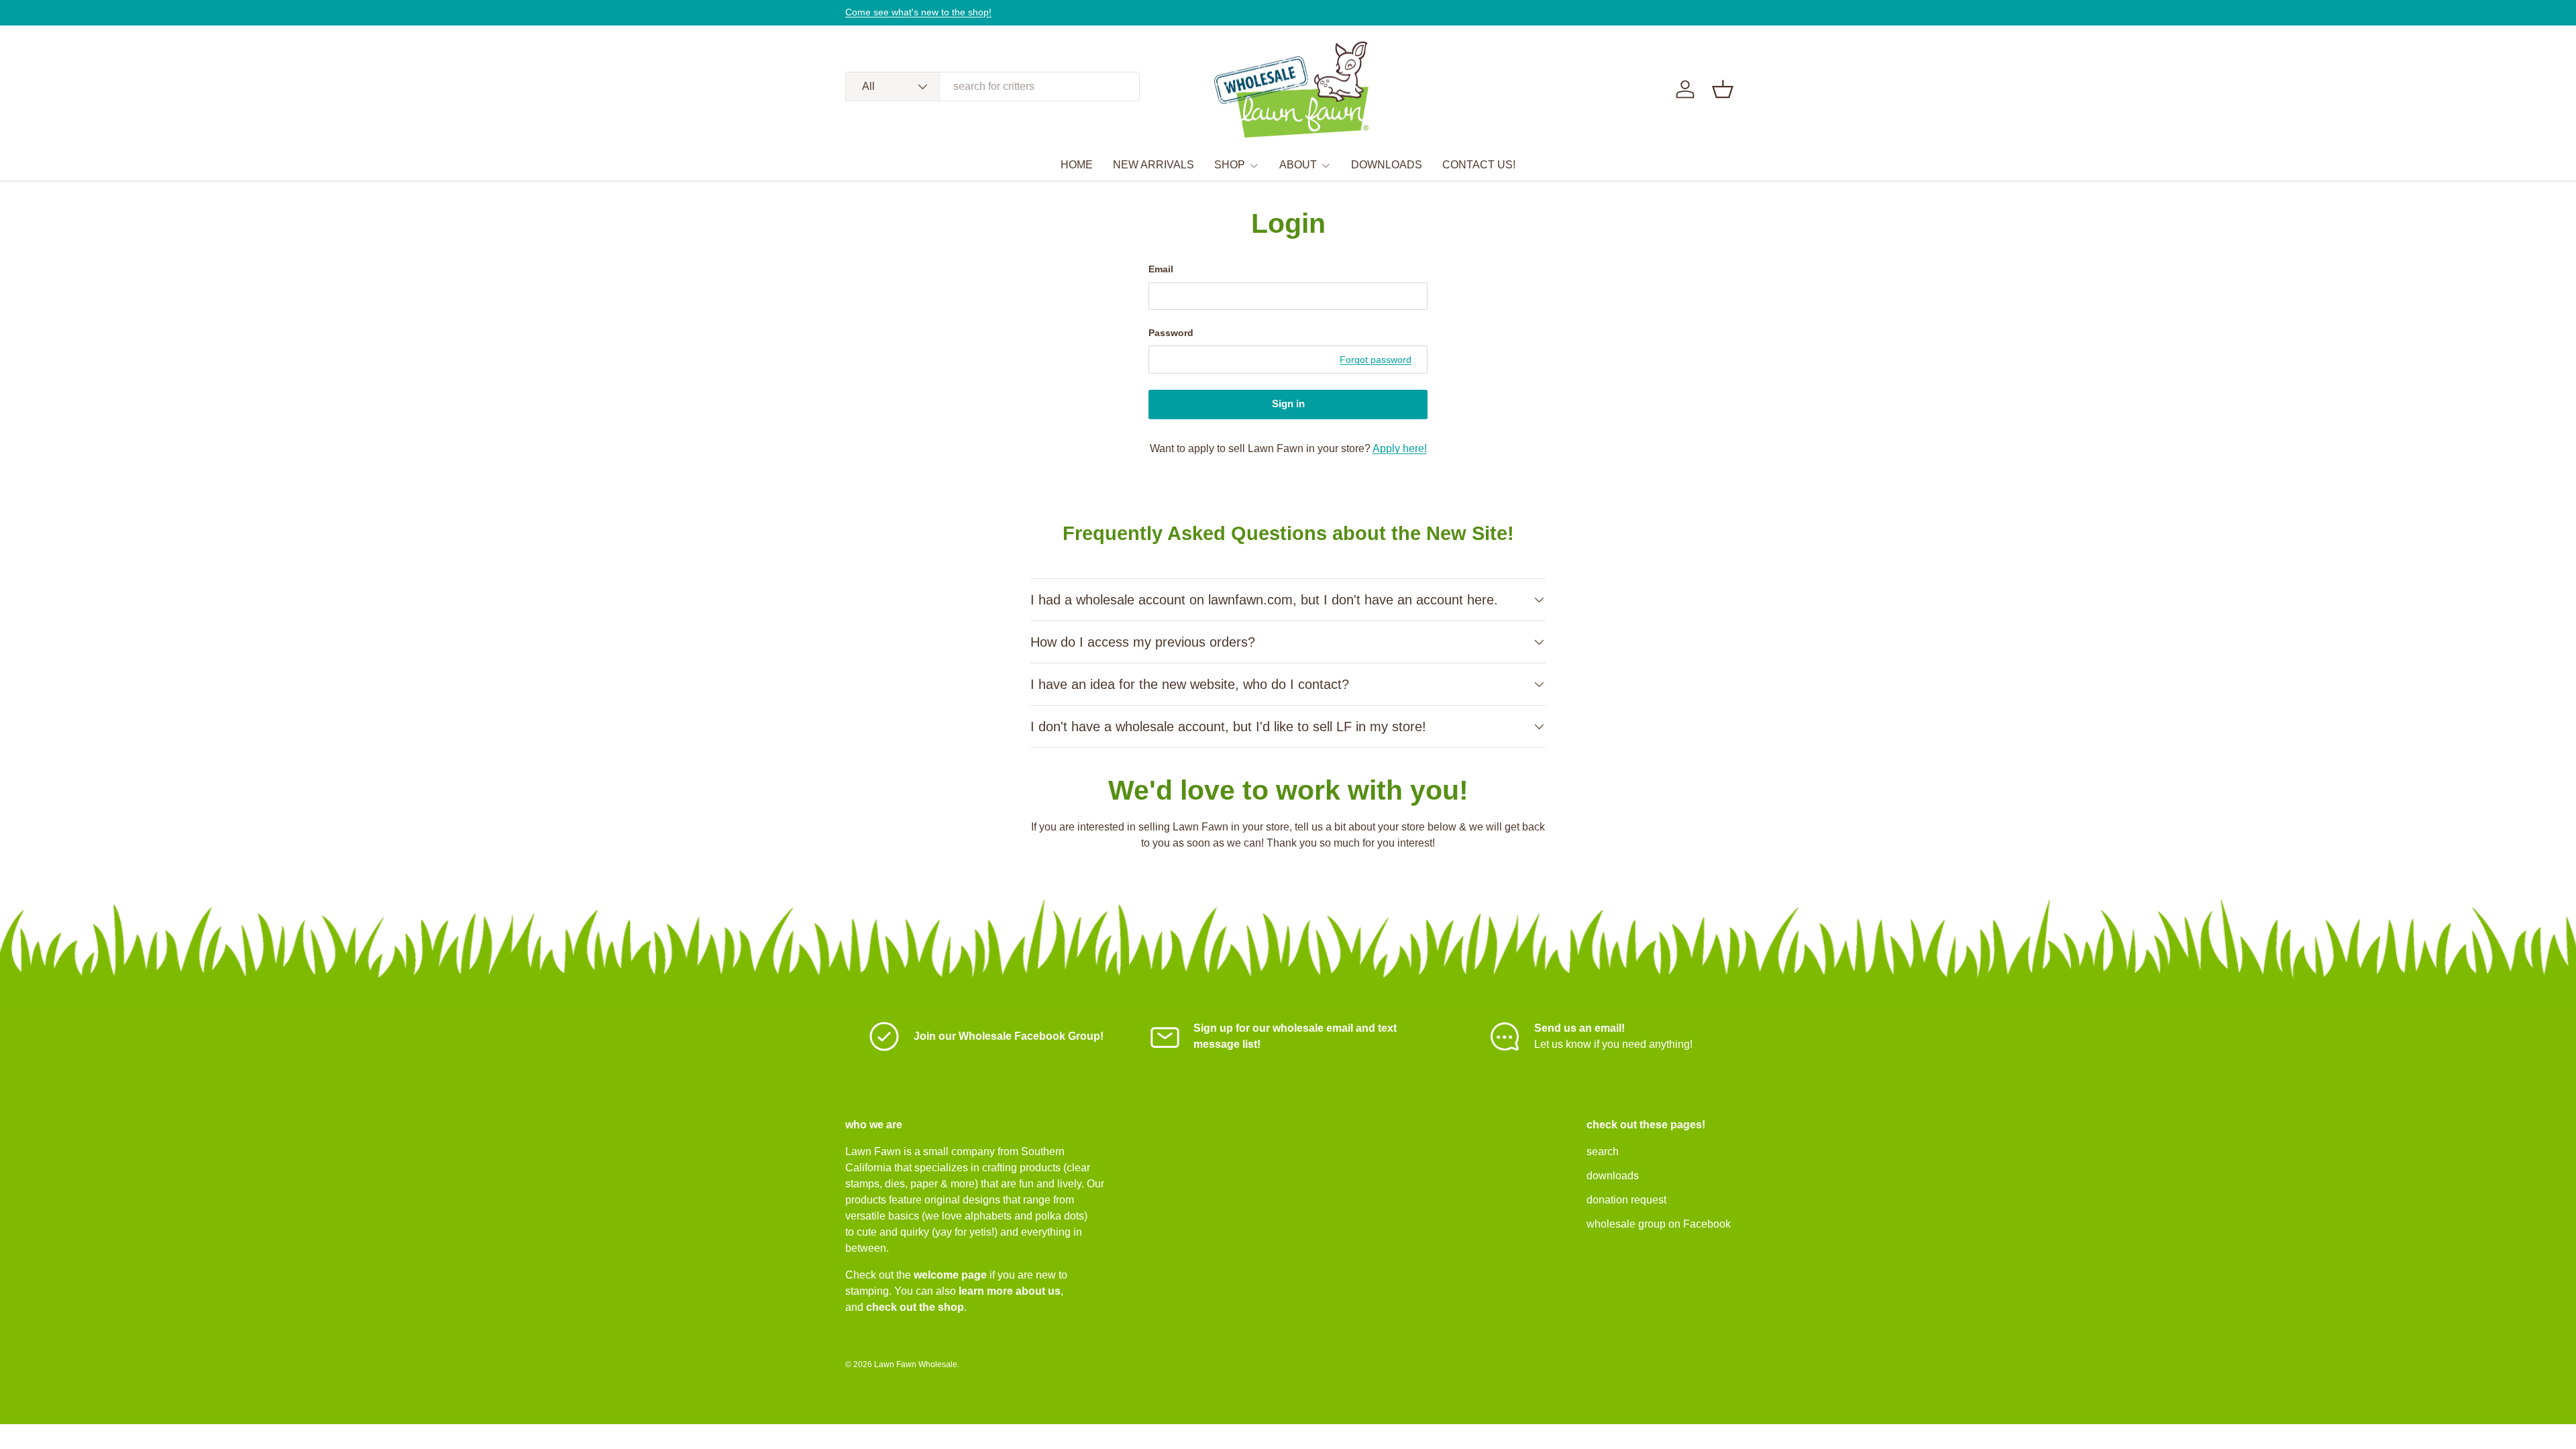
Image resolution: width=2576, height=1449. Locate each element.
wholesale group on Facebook (1659, 1224)
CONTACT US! (1479, 165)
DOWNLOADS (1387, 165)
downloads (1613, 1176)
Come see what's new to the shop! (918, 12)
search (1603, 1151)
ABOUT (1298, 165)
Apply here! (1400, 448)
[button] (1723, 89)
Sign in (1288, 404)
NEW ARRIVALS (1153, 165)
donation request (1626, 1200)
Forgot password (1376, 360)
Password (1171, 333)
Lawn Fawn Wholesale (916, 1364)
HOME (1077, 165)
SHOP (1230, 165)
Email (1161, 269)
